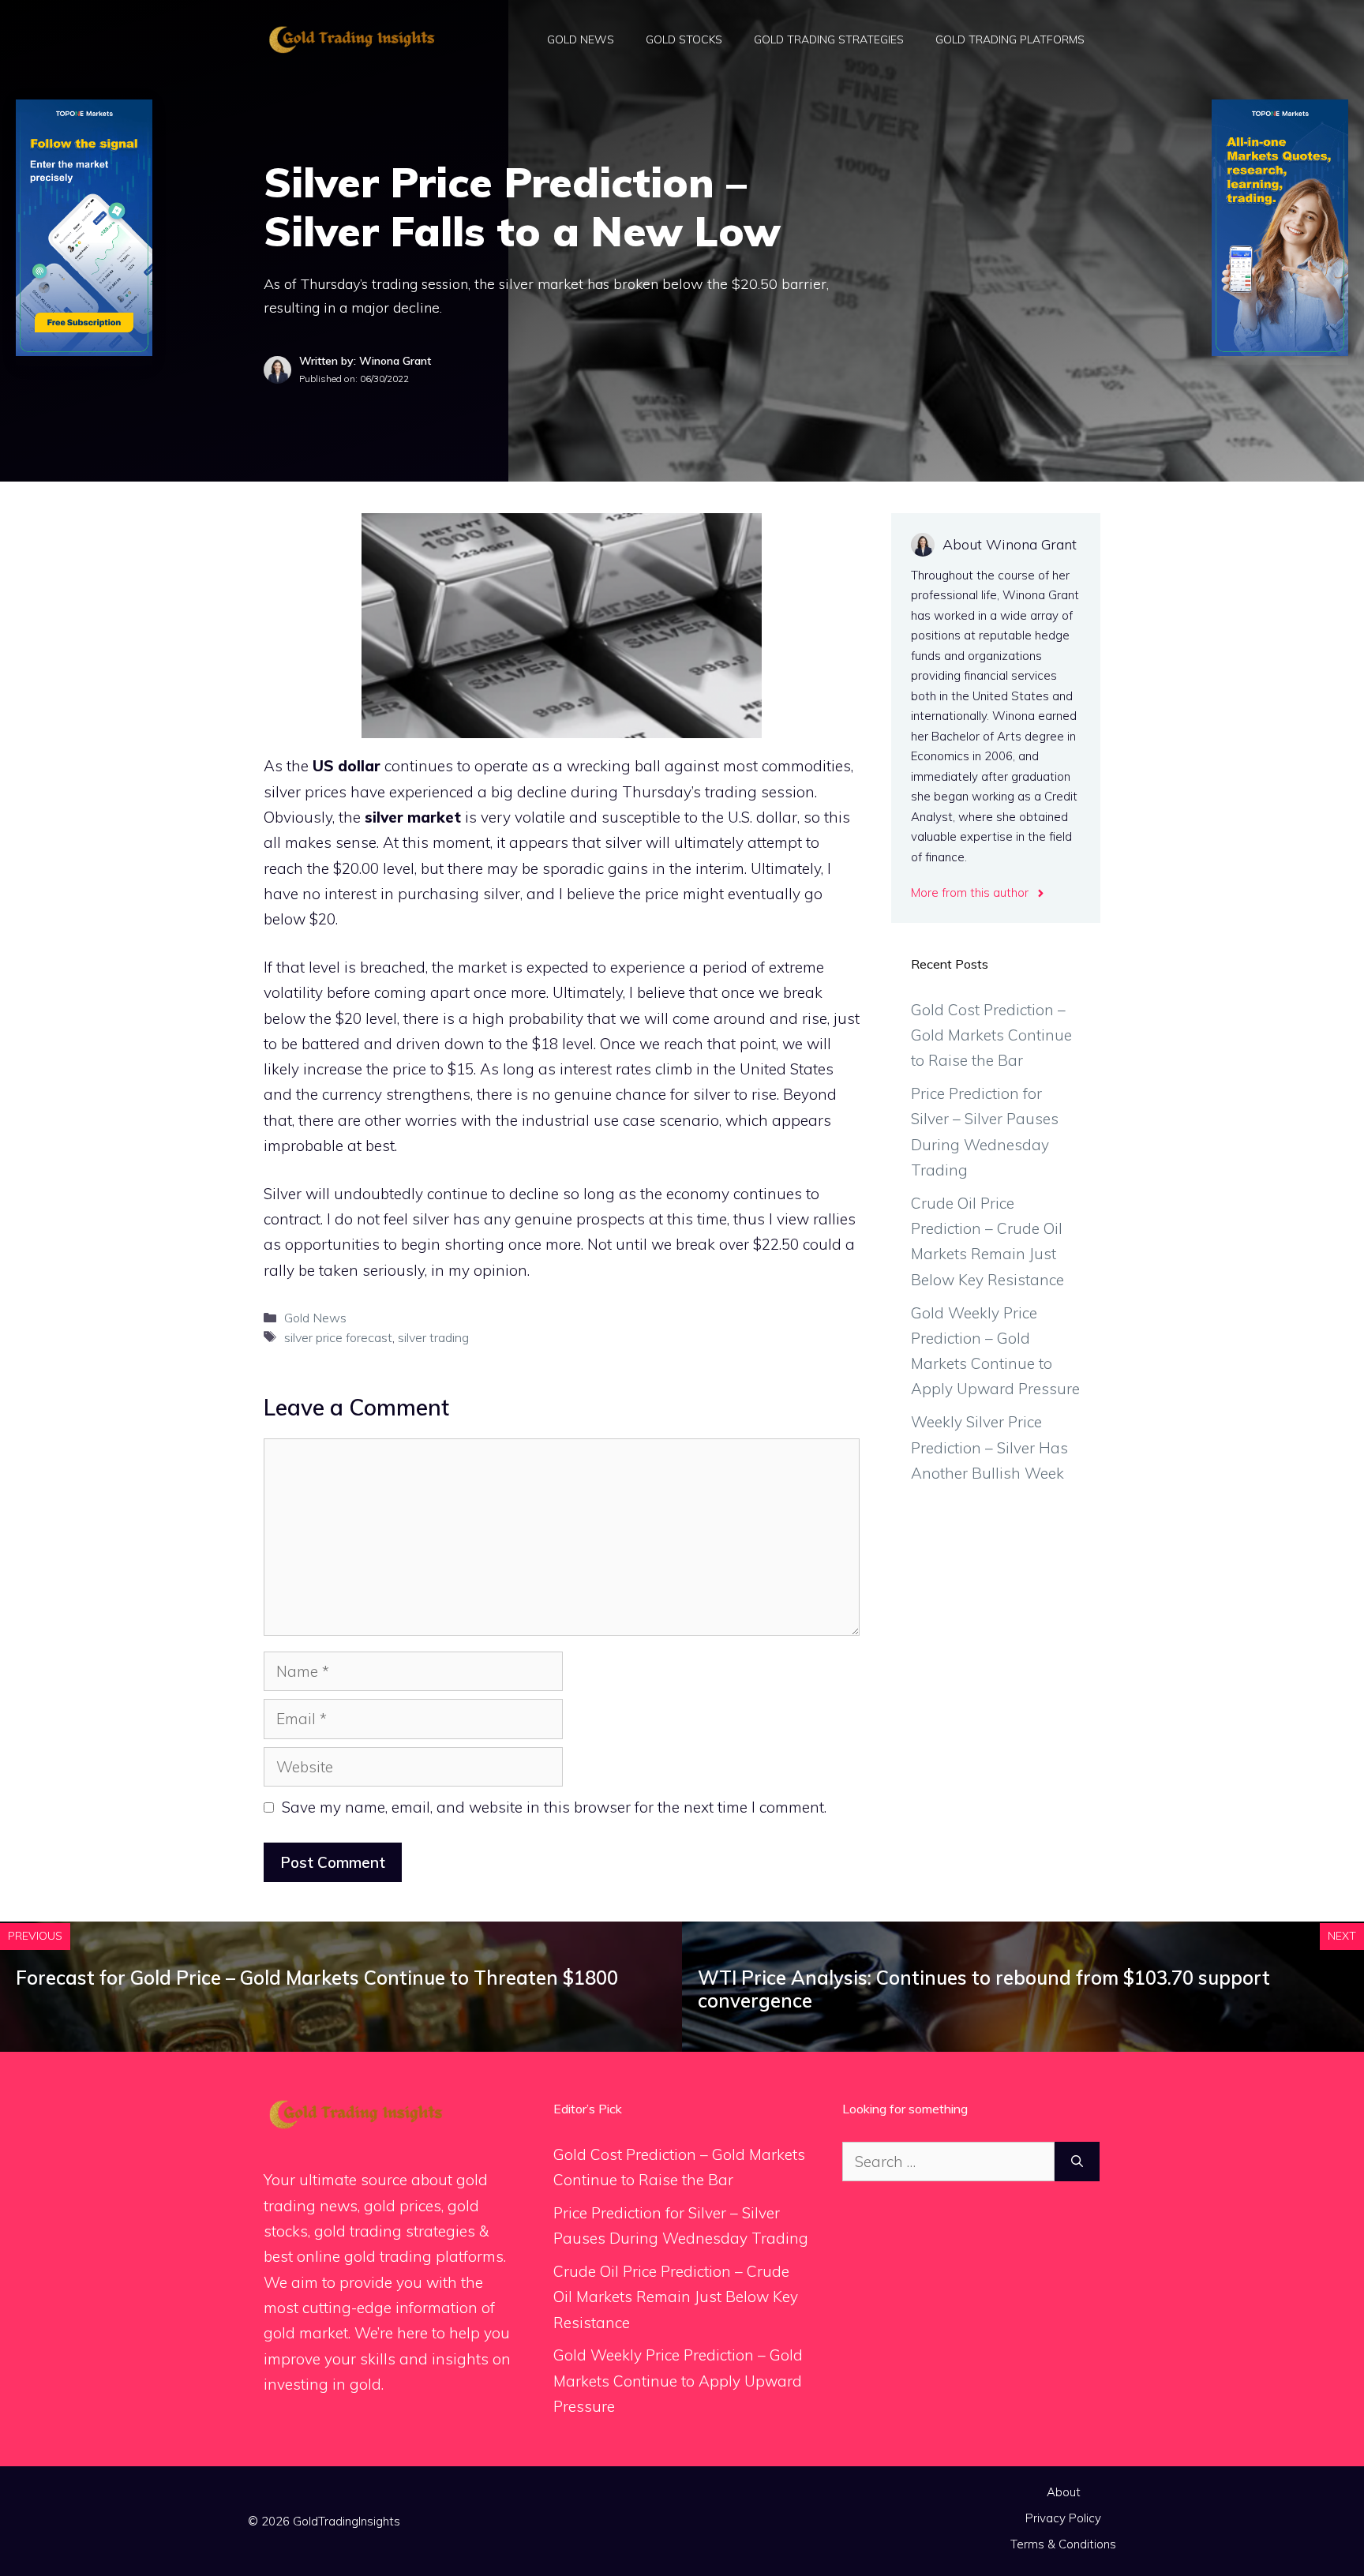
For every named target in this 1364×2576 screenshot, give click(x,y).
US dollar (347, 766)
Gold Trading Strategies (829, 39)
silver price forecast (338, 1337)
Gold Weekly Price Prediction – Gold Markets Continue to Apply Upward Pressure (678, 2381)
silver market (413, 817)
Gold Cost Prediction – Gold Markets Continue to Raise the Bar (991, 1035)
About (1064, 2492)
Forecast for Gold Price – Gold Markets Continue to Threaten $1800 (317, 1978)
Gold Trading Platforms (1010, 39)
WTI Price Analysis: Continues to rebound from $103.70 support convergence (984, 1989)
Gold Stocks (684, 39)
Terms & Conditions (1063, 2544)
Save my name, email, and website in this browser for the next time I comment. (554, 1807)
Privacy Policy (1063, 2518)
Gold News (581, 39)
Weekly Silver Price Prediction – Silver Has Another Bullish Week (989, 1447)
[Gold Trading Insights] (350, 38)
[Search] (1077, 2162)
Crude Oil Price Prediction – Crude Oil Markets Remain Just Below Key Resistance (676, 2297)
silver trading (433, 1337)
